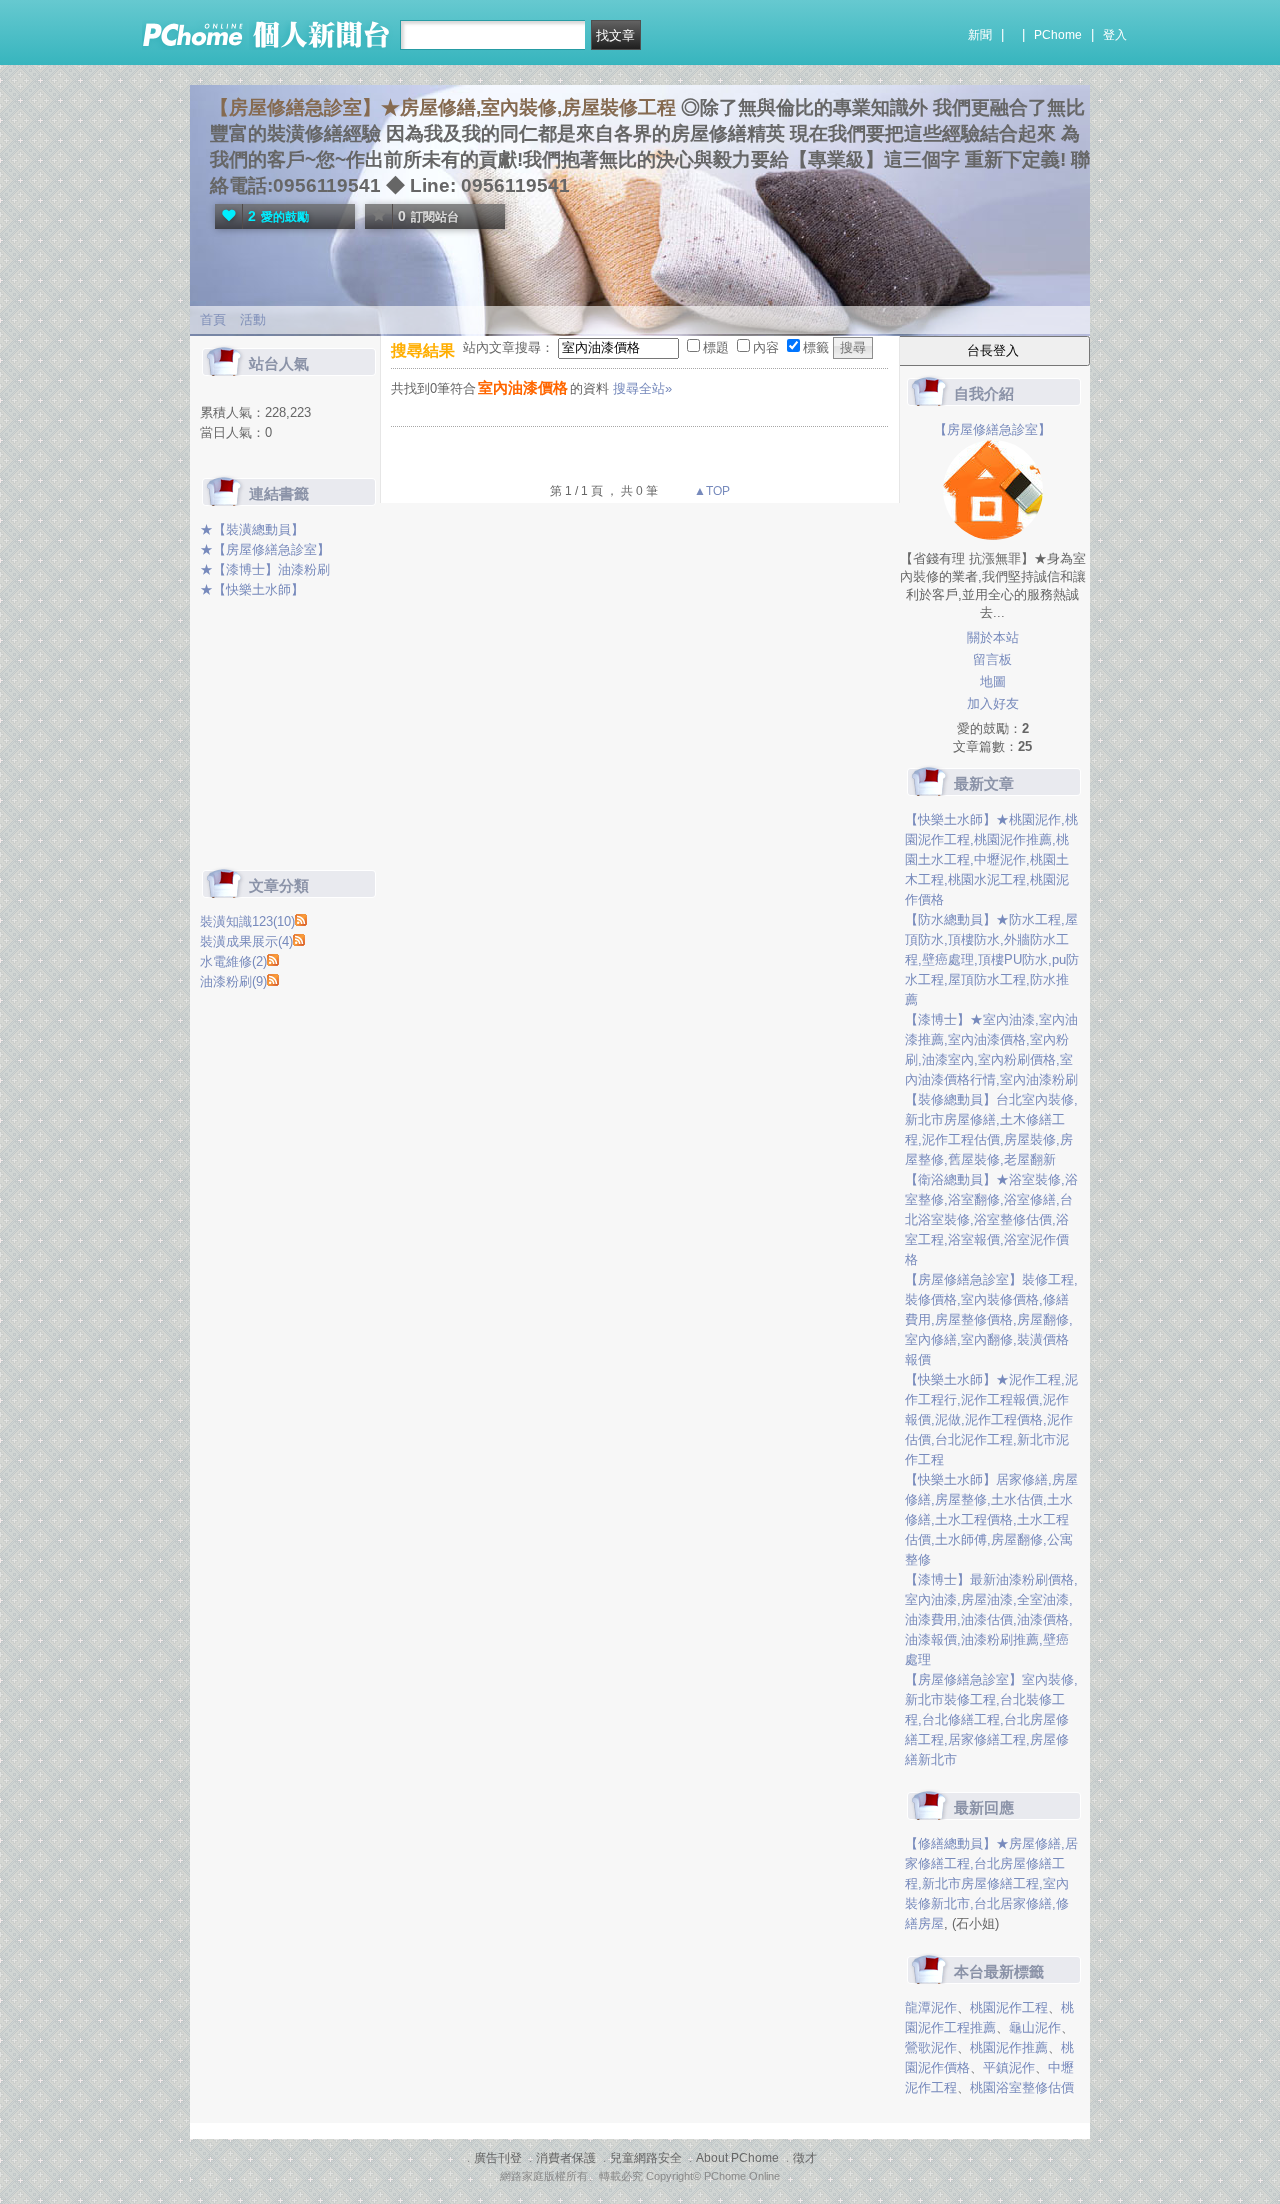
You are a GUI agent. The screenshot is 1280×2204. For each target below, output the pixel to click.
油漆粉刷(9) (233, 981)
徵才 (805, 2158)
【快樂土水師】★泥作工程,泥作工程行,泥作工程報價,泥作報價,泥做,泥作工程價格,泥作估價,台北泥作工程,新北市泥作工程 (991, 1419)
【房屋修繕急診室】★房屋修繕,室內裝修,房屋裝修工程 (443, 107)
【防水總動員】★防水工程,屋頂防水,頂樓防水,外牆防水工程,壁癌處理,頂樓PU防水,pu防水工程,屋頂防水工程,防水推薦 (992, 959)
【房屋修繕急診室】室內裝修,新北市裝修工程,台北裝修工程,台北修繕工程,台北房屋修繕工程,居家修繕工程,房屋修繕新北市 (991, 1719)
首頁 (213, 319)
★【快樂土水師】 (252, 589)
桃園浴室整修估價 (1022, 2087)
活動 (253, 319)
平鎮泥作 (1009, 2067)
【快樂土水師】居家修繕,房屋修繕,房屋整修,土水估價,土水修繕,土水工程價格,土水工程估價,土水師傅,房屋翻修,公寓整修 (991, 1519)
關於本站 (993, 637)
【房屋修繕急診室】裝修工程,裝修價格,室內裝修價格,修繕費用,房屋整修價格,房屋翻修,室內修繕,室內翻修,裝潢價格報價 (991, 1319)
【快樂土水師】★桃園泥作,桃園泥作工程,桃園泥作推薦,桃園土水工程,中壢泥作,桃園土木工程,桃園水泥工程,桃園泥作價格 (991, 859)
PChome (1058, 35)
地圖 (993, 681)
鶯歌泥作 (931, 2047)
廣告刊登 (498, 2158)
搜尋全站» (642, 388)
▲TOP (710, 491)
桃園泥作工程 (1009, 2007)
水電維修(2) (233, 961)
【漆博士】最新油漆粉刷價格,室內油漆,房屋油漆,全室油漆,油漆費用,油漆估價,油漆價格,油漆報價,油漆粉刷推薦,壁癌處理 (991, 1619)
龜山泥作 (1035, 2027)
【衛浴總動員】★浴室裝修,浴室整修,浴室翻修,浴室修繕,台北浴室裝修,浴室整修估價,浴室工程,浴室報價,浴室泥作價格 (991, 1219)
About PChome (737, 2158)
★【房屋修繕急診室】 (265, 549)
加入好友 (993, 703)
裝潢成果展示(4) (246, 941)
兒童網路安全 (646, 2158)
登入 (1115, 35)
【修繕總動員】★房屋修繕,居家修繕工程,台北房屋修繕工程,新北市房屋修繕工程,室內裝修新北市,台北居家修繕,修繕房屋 (991, 1883)
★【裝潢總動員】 (252, 529)
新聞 (980, 35)
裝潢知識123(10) (247, 921)
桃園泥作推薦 (1009, 2047)
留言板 (992, 659)
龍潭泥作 (931, 2007)
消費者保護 (566, 2158)
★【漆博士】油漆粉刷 (265, 569)
